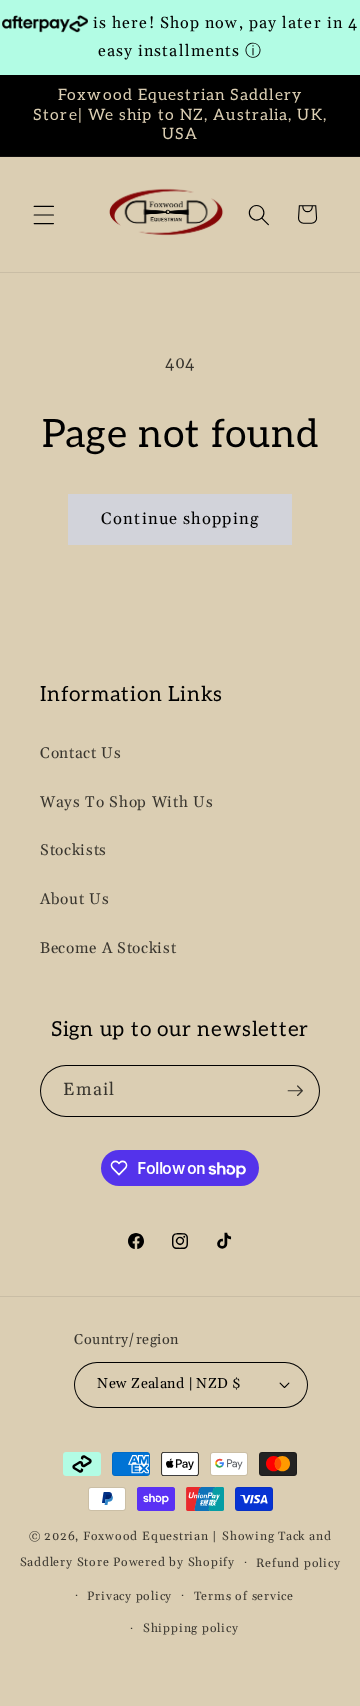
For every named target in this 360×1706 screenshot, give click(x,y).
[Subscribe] (295, 1091)
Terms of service (244, 1596)
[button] (44, 214)
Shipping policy (191, 1628)
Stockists (73, 850)
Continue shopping (180, 519)
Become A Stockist (108, 948)
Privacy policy (129, 1596)
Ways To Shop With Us (126, 802)
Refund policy (298, 1563)
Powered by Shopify (174, 1562)
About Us (74, 899)
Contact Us (81, 753)
